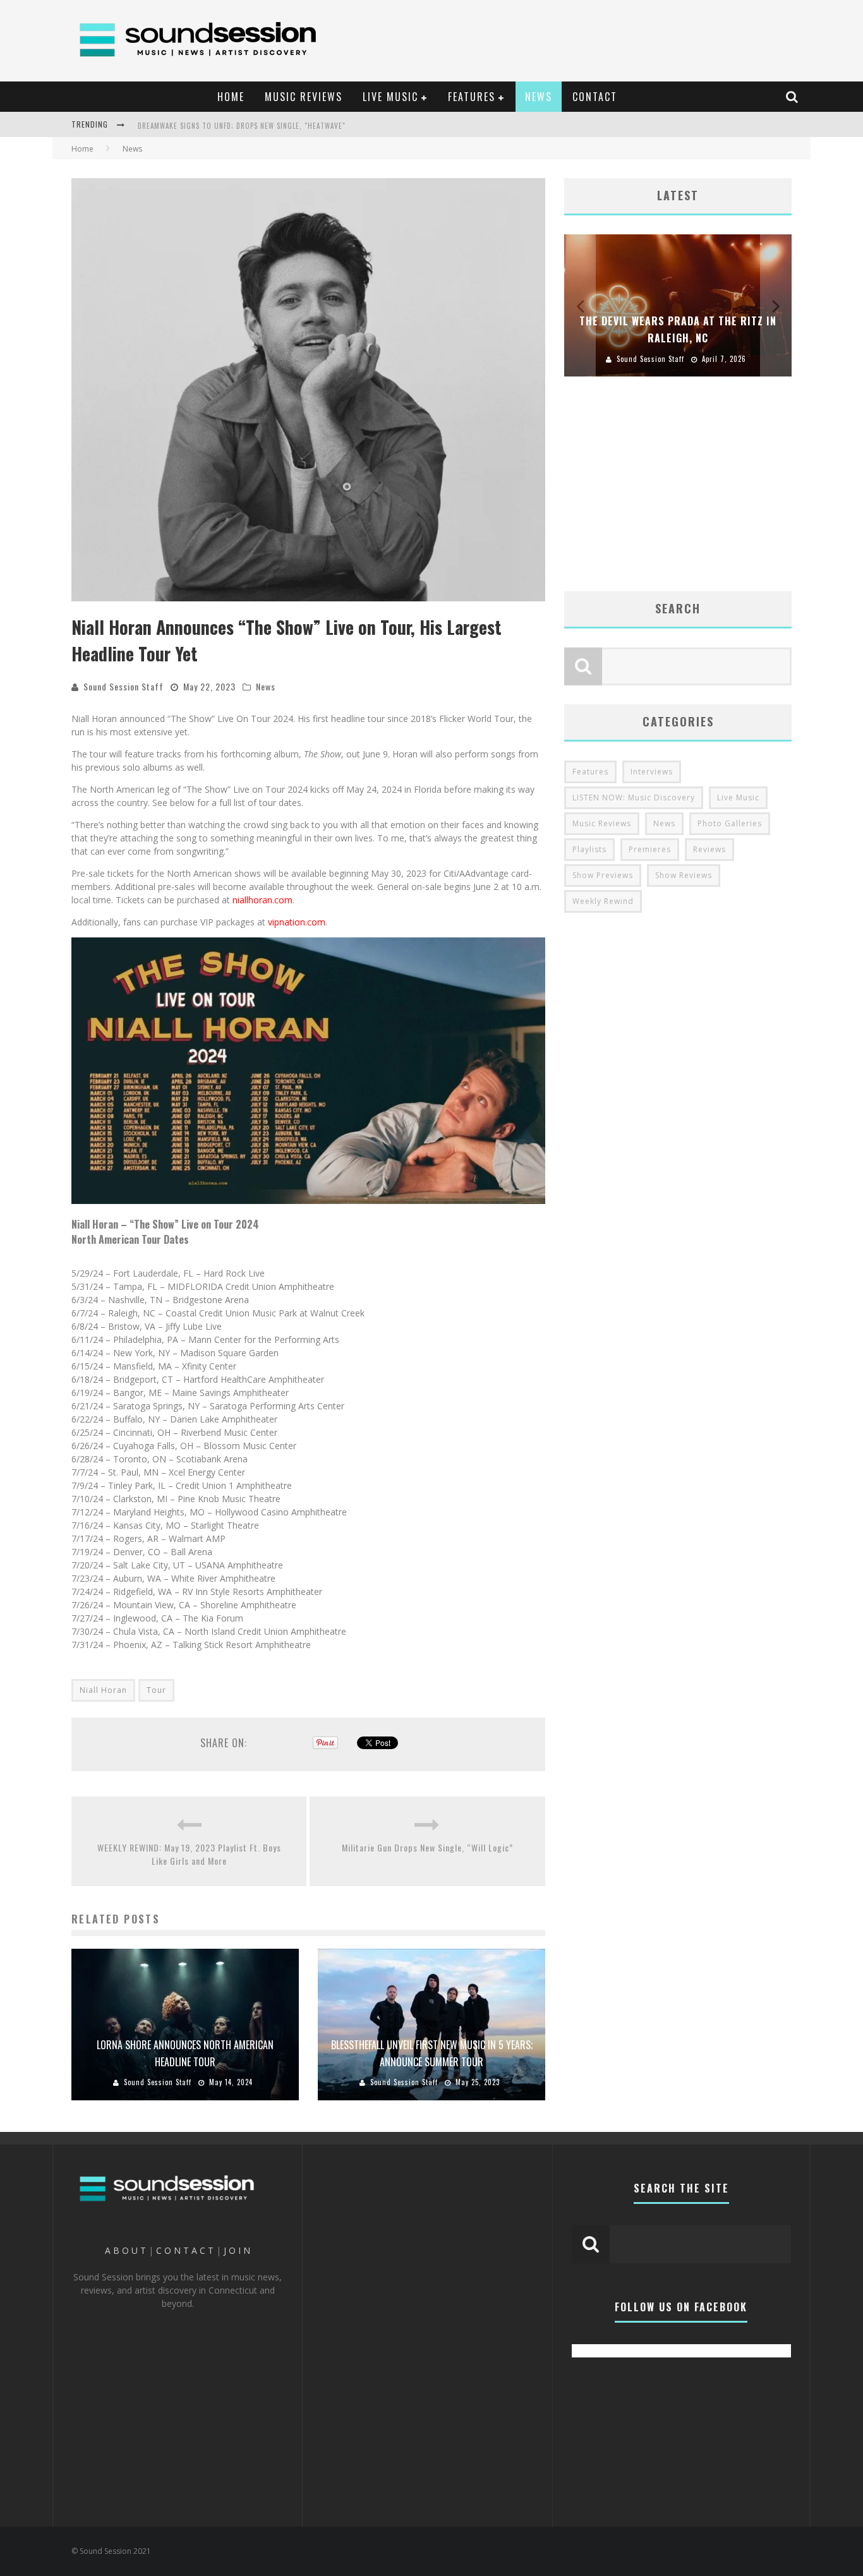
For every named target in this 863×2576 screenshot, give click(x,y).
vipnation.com (297, 922)
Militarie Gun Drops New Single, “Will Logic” (427, 1847)
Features (590, 772)
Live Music (738, 797)
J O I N (237, 2250)
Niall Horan (103, 1690)
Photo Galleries (730, 823)
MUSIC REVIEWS (304, 97)
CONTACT (595, 97)
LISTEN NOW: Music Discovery (634, 797)
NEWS (539, 97)
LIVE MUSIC (390, 97)
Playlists (589, 849)
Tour (156, 1690)
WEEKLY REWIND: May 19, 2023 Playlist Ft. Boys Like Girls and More (189, 1854)
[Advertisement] (574, 35)
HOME (231, 97)
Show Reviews (684, 875)
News (266, 686)
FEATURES (472, 97)
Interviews (652, 772)
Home (82, 149)
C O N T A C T (185, 2250)
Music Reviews (602, 823)
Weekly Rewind (603, 901)
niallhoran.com (263, 900)
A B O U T (125, 2250)
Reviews (709, 849)
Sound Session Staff (124, 686)
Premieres (650, 849)
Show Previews (603, 875)
